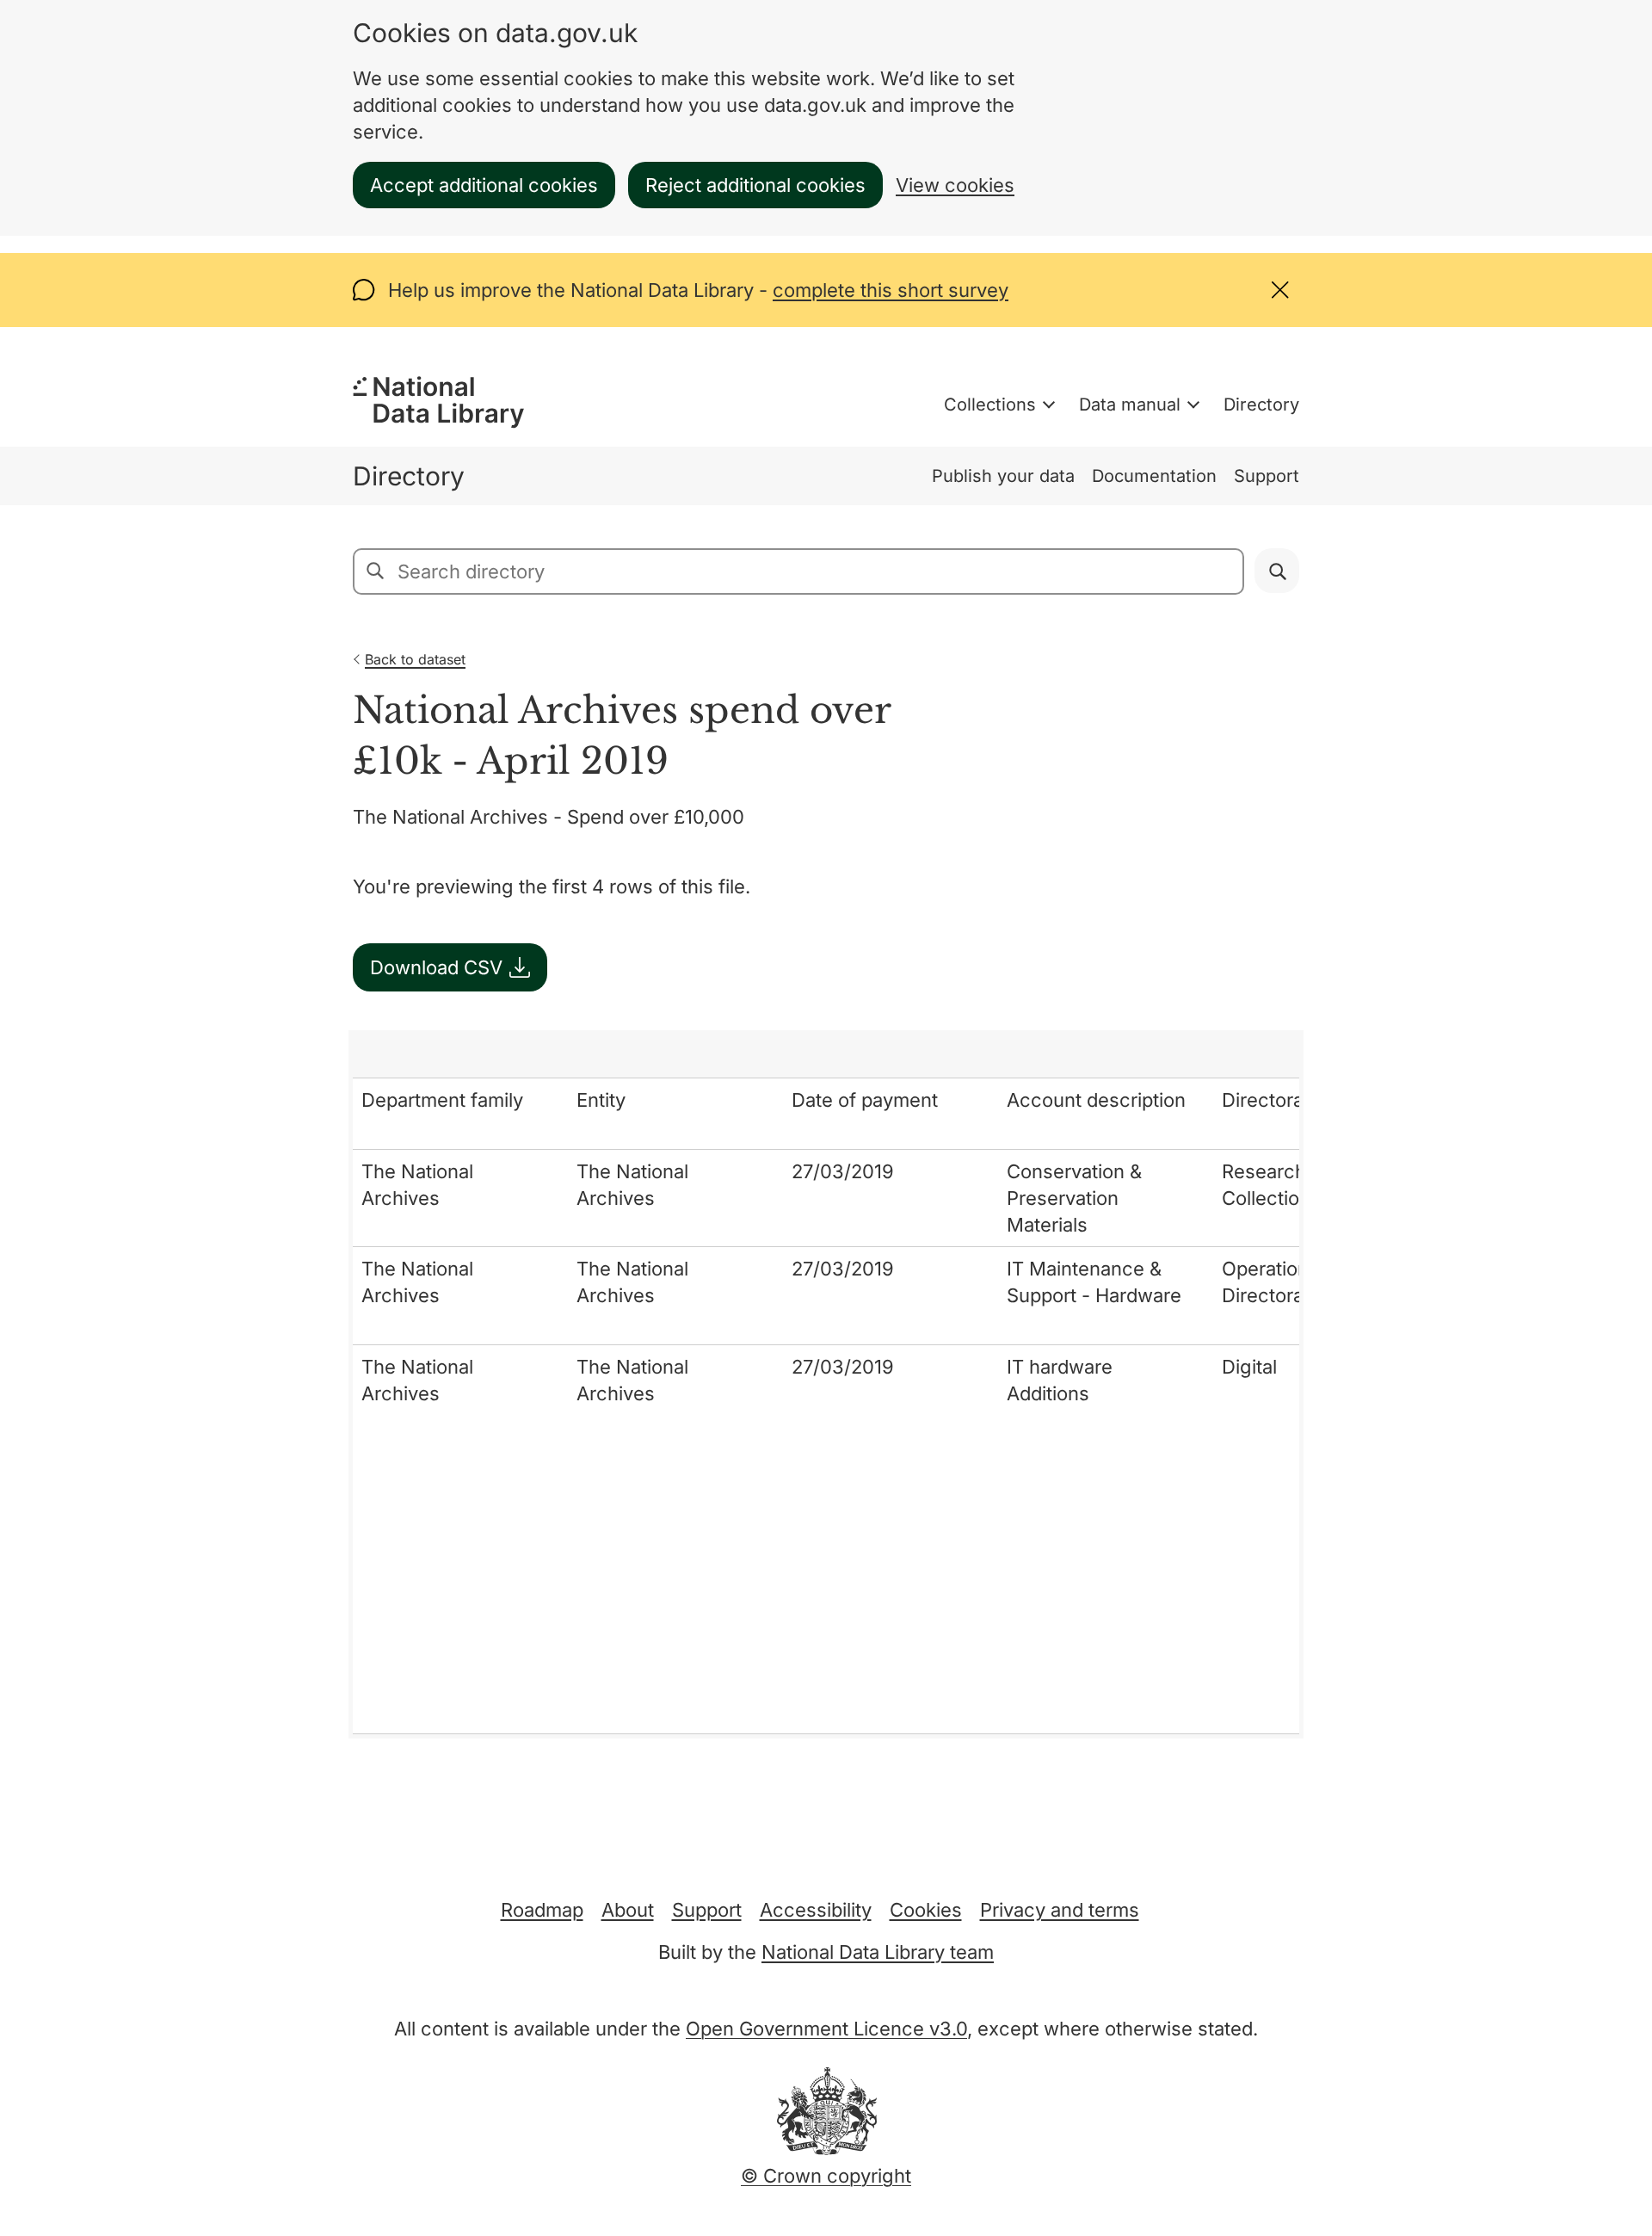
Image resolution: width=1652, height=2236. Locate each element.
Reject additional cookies (755, 185)
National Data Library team (878, 1952)
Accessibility (816, 1910)
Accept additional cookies (484, 185)
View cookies (955, 185)
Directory (1261, 405)
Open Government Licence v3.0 (826, 2029)
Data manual (1130, 405)
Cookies (926, 1910)
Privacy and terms (1060, 1910)
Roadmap (542, 1910)
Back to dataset (415, 659)
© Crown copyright (826, 2176)
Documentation (1154, 476)
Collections (990, 405)
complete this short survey (891, 290)
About (628, 1910)
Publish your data (1003, 476)
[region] (826, 1384)
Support (1267, 476)
